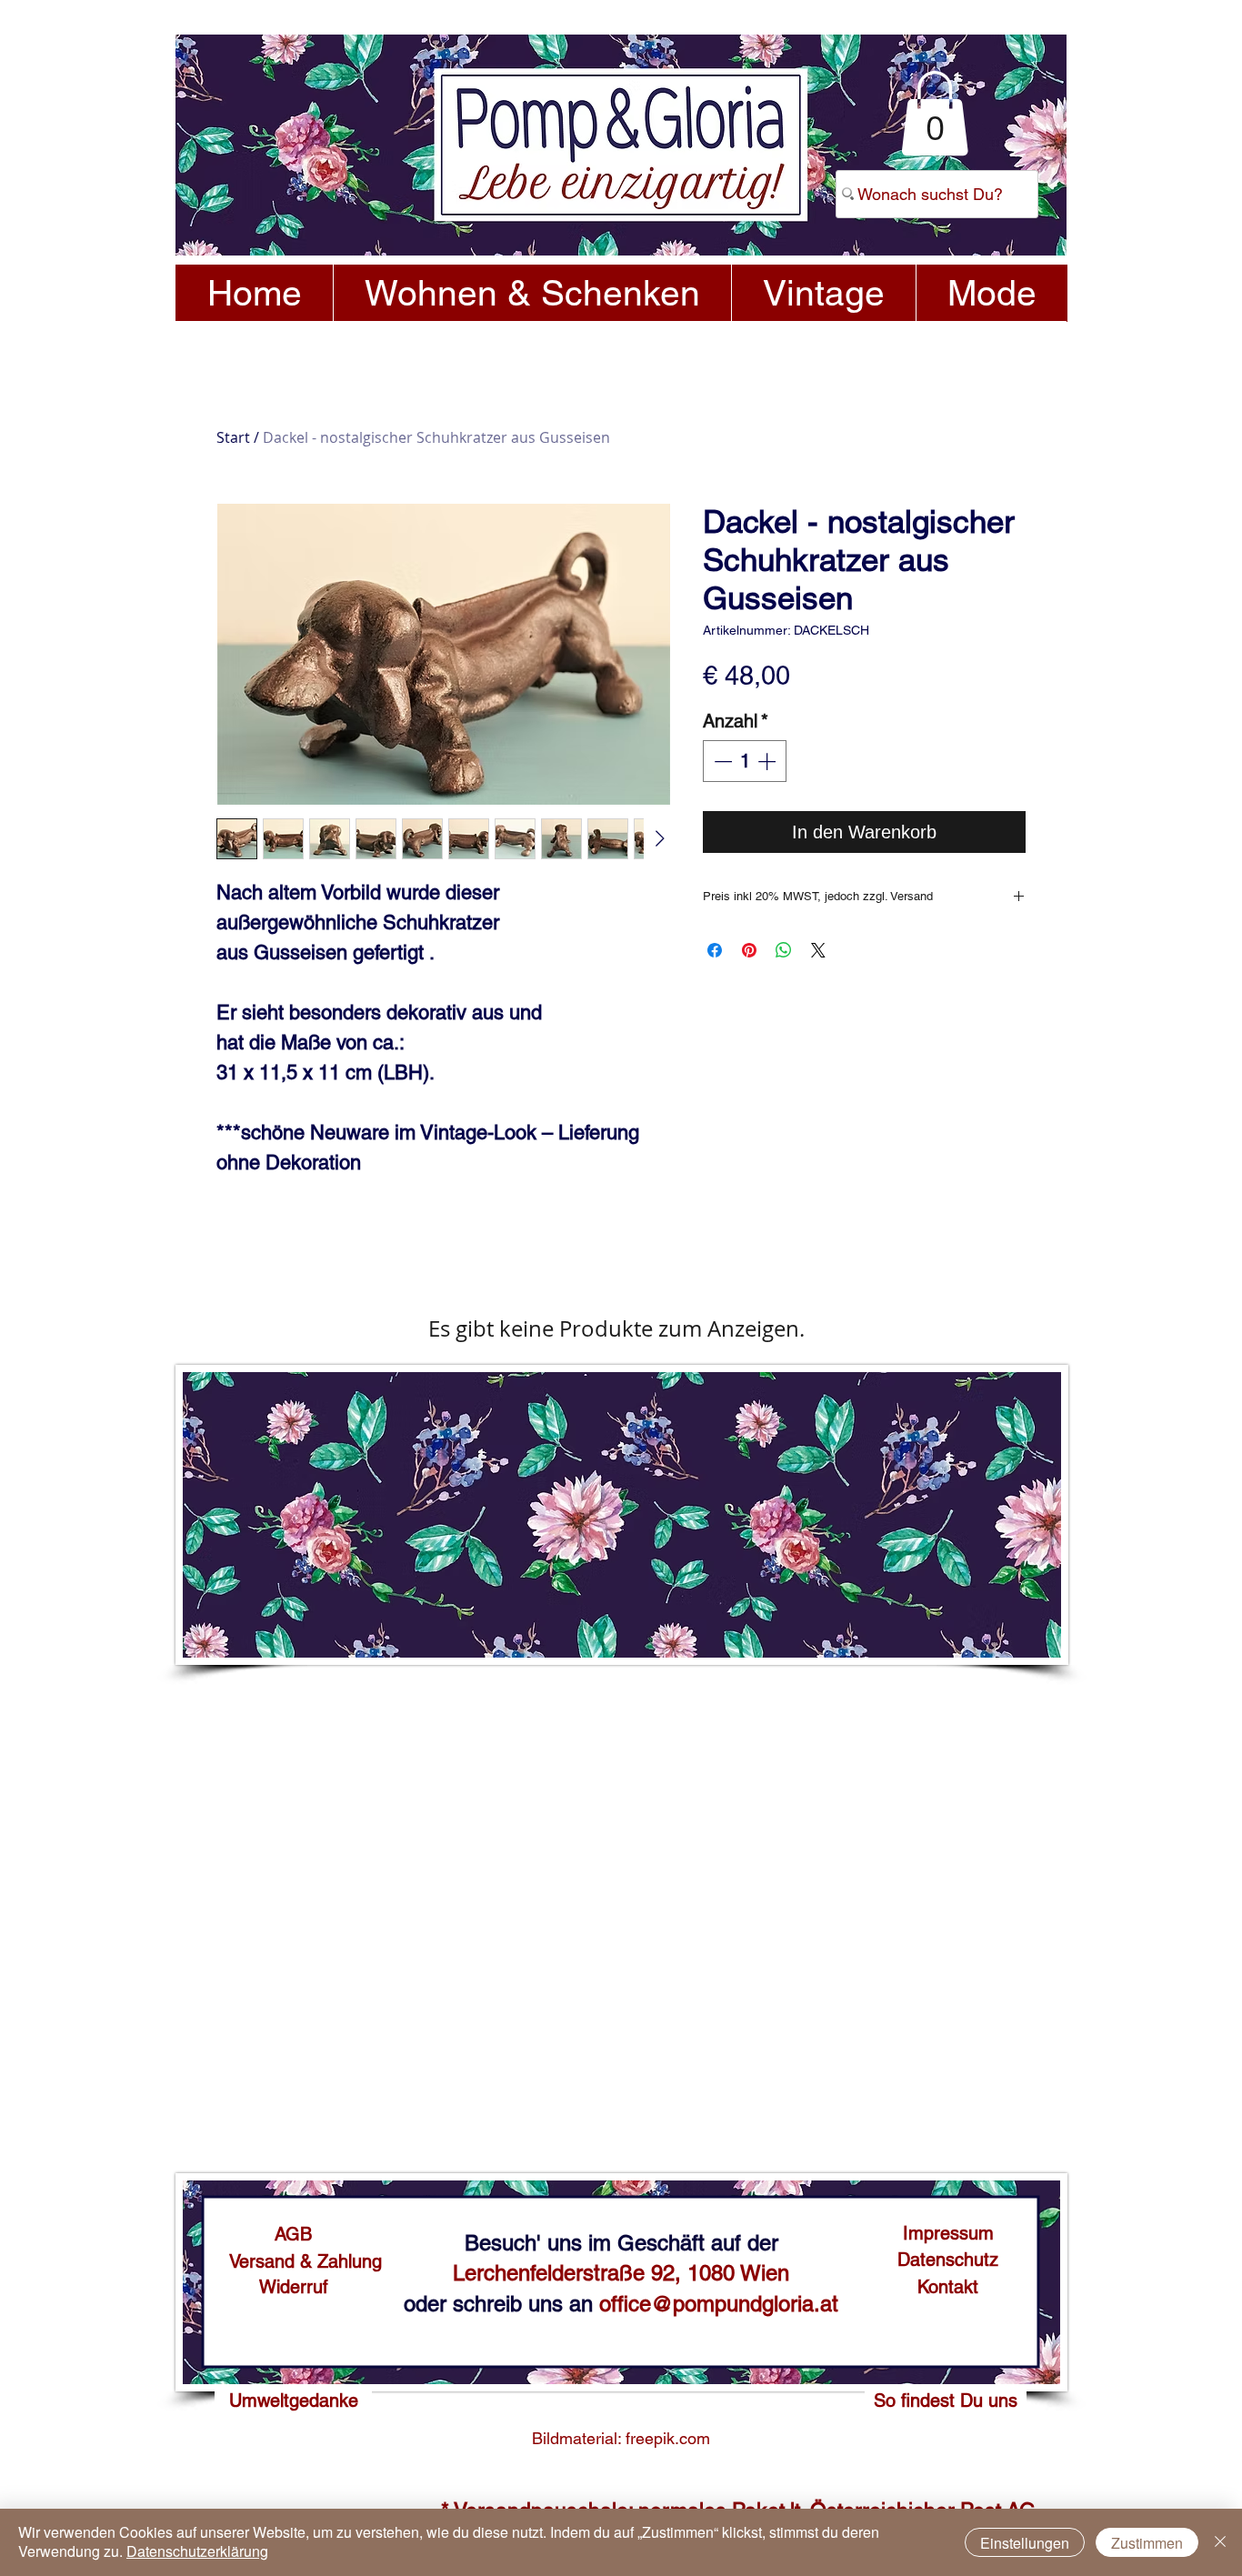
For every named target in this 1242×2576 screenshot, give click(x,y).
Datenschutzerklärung (197, 2551)
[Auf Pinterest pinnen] (749, 950)
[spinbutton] (745, 761)
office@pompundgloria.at (719, 2304)
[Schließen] (1220, 2542)
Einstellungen (1025, 2543)
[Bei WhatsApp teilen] (784, 950)
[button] (935, 113)
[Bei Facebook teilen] (715, 950)
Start (233, 437)
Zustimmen (1147, 2543)
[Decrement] (721, 761)
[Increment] (768, 761)
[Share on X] (818, 950)
